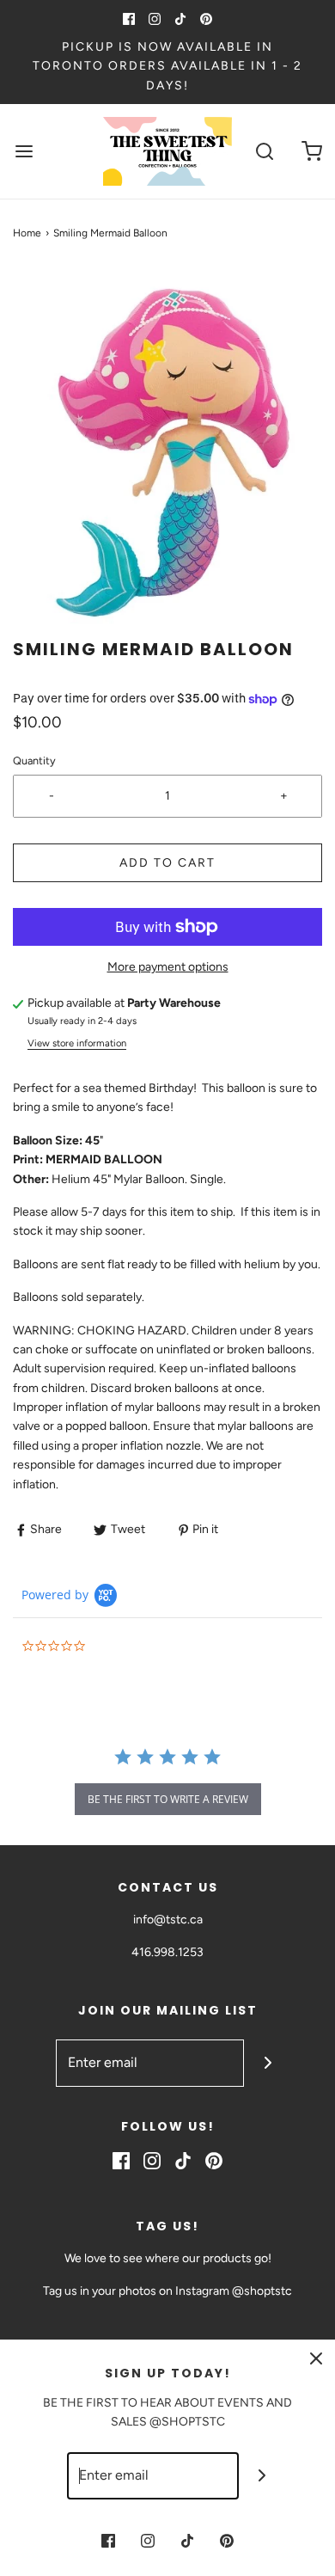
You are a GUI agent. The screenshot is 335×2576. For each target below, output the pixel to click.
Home (27, 233)
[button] (167, 452)
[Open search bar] (264, 152)
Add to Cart (167, 863)
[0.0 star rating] (116, 1647)
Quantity (34, 761)
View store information (77, 1043)
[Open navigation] (24, 152)
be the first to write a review (168, 1799)
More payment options (168, 967)
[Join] (268, 2063)
